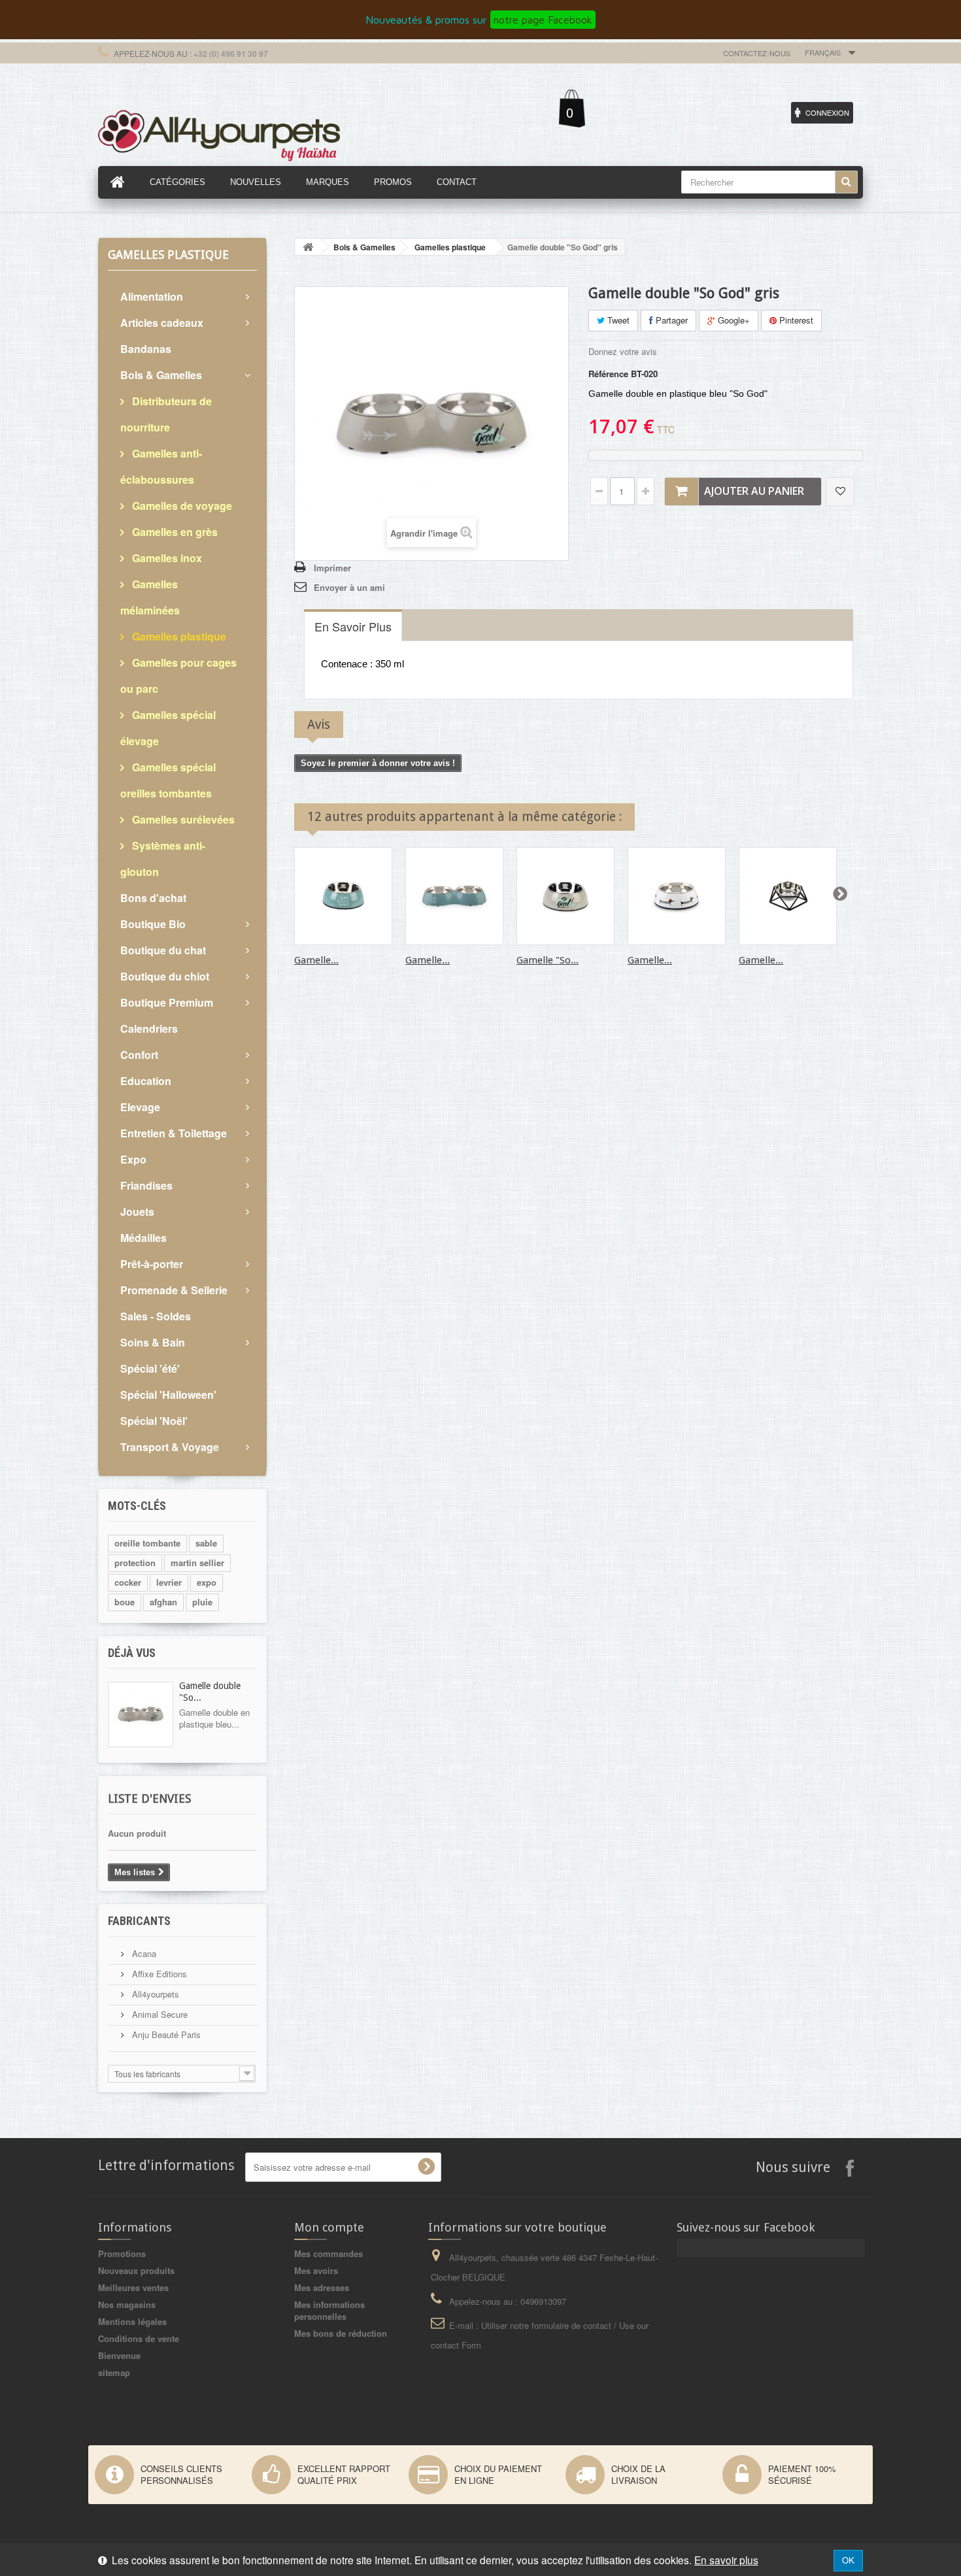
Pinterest (795, 320)
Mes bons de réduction (341, 2333)
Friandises (146, 1185)
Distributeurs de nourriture (166, 414)
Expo (133, 1159)
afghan (163, 1602)
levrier (169, 1582)
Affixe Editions (158, 1974)
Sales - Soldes (156, 1316)
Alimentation (152, 296)
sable (206, 1543)
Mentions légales (132, 2321)
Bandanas (146, 349)
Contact (457, 182)
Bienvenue (119, 2355)
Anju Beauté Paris (165, 2034)
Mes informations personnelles (329, 2310)
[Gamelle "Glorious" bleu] (343, 896)
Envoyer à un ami (349, 587)
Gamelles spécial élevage (168, 728)
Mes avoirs (316, 2270)
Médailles (143, 1238)
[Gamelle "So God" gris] (565, 896)
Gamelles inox (166, 558)
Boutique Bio (153, 924)
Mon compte (329, 2227)
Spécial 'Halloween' (168, 1395)
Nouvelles (256, 182)
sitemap (114, 2372)
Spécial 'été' (150, 1368)
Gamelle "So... (548, 960)
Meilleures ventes (133, 2287)
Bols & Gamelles (161, 375)
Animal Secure (159, 2014)
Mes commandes (329, 2253)
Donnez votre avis (623, 351)
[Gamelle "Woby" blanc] (677, 896)
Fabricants (139, 1921)
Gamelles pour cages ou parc (178, 676)
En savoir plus (726, 2560)
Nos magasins (127, 2304)
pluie (202, 1602)
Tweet (617, 320)
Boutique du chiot (165, 976)
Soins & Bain (153, 1342)
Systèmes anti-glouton (163, 859)
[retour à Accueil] (308, 247)
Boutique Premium (167, 1002)
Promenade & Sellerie (174, 1290)
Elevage (140, 1107)
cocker (128, 1582)
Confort (139, 1055)
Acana (143, 1953)
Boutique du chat (163, 950)
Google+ (733, 320)
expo (207, 1582)
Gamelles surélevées (182, 819)
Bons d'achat (153, 898)
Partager (670, 320)
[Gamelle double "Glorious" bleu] (454, 896)
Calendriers (149, 1029)
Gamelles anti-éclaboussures (161, 466)
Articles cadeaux (162, 323)
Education (146, 1081)
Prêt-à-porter (152, 1264)
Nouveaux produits (136, 2270)
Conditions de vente (139, 2338)
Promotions (122, 2253)
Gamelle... (316, 960)
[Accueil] (118, 182)
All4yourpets (154, 1994)
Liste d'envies (149, 1798)
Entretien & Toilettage (174, 1133)
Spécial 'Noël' (154, 1421)
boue (125, 1602)
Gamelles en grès (174, 532)
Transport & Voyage (170, 1447)
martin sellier (197, 1563)
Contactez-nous (757, 53)
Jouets (137, 1212)
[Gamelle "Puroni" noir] (788, 896)
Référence (608, 374)
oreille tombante (147, 1543)
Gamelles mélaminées (150, 597)
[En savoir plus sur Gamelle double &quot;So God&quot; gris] (141, 1715)
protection (135, 1563)
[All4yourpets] (219, 134)
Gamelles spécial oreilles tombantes (168, 780)
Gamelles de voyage (181, 506)
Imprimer (332, 568)
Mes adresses (322, 2287)
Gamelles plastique (178, 636)
